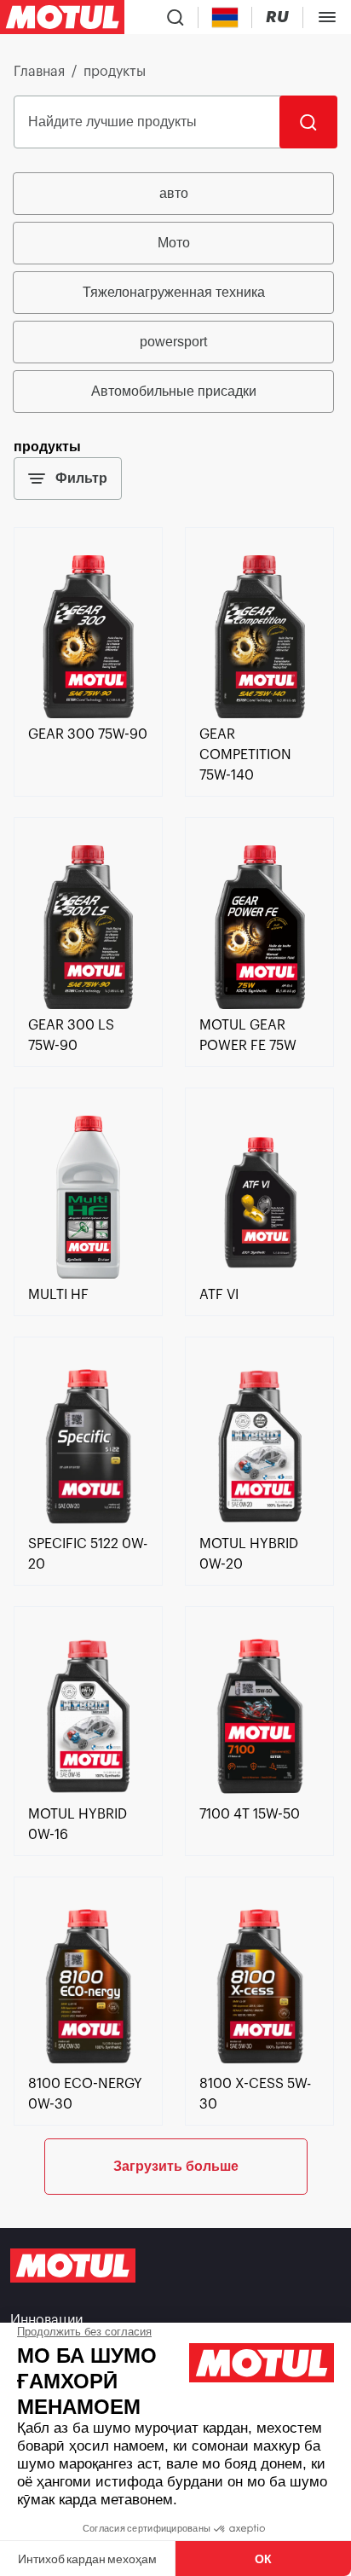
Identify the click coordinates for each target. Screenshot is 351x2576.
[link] (88, 714)
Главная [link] (39, 72)
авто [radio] (174, 193)
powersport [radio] (173, 342)
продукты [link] (115, 72)
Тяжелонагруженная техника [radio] (174, 292)
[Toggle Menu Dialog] (327, 17)
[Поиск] (308, 122)
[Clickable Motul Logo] (62, 17)
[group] (175, 293)
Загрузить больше (176, 2166)
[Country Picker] (225, 17)
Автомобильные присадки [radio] (174, 391)
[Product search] (175, 17)
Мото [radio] (174, 243)
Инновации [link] (46, 2320)
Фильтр (81, 478)
